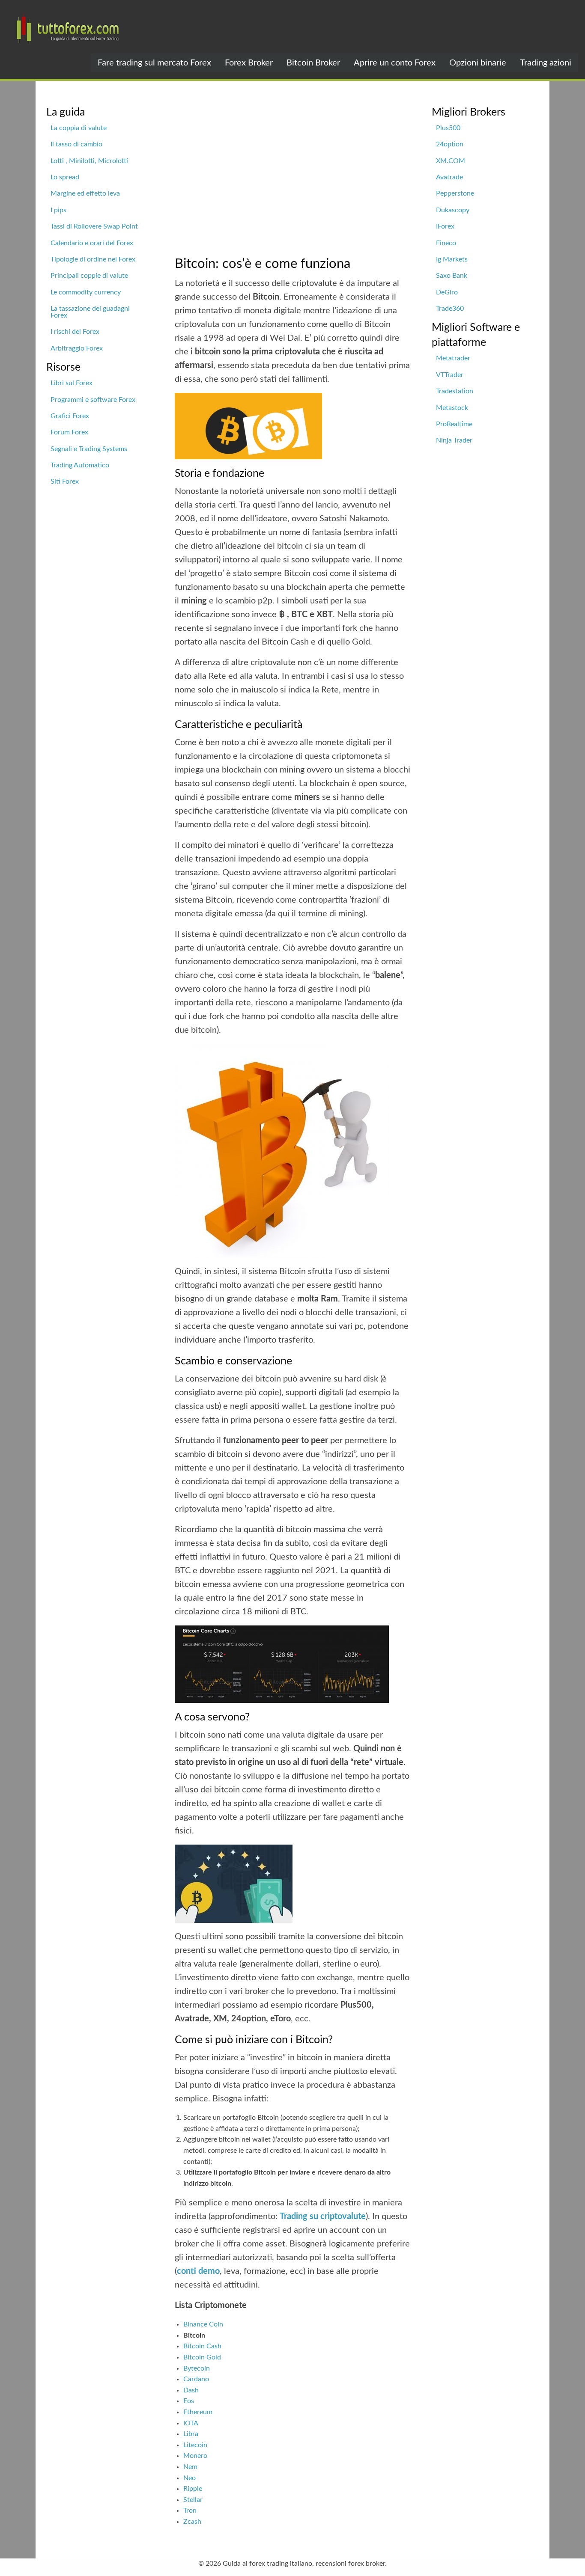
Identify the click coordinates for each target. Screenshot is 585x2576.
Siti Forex (65, 481)
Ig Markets (452, 259)
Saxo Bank (452, 276)
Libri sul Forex (72, 383)
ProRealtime (454, 424)
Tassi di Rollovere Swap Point (94, 226)
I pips (58, 210)
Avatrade (449, 177)
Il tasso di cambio (76, 144)
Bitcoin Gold (202, 2357)
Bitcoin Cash (202, 2346)
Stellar (193, 2500)
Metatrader (453, 358)
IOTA (191, 2423)
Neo (190, 2478)
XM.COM (451, 161)
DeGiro (447, 292)
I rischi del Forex (75, 332)
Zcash (192, 2522)
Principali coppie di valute (89, 276)
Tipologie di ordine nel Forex (93, 259)
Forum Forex (69, 432)
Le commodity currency (86, 292)
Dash (191, 2390)
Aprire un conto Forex (395, 63)
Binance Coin (203, 2324)
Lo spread (65, 177)
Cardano (196, 2379)
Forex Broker (249, 63)
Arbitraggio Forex (77, 348)
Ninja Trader (454, 440)
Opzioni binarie (478, 63)
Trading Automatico (80, 465)
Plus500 (448, 128)
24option (450, 144)
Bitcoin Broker (313, 63)
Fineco (446, 243)
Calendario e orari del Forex (92, 243)
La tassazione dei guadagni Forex (90, 312)
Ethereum (198, 2412)
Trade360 (450, 309)
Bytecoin (197, 2368)
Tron (190, 2511)
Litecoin (195, 2445)
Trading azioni (546, 63)
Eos (189, 2401)
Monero (195, 2456)
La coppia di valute (79, 128)
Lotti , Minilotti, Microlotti (89, 161)
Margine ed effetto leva (85, 193)
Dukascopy (453, 210)
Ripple (193, 2489)
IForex (445, 226)
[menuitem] (154, 62)
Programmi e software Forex (93, 400)
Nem (190, 2467)
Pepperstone (455, 193)
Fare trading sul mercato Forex (154, 63)
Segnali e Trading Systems (89, 449)
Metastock (452, 408)
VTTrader (450, 375)
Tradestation (455, 391)
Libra (191, 2434)
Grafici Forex (70, 416)
